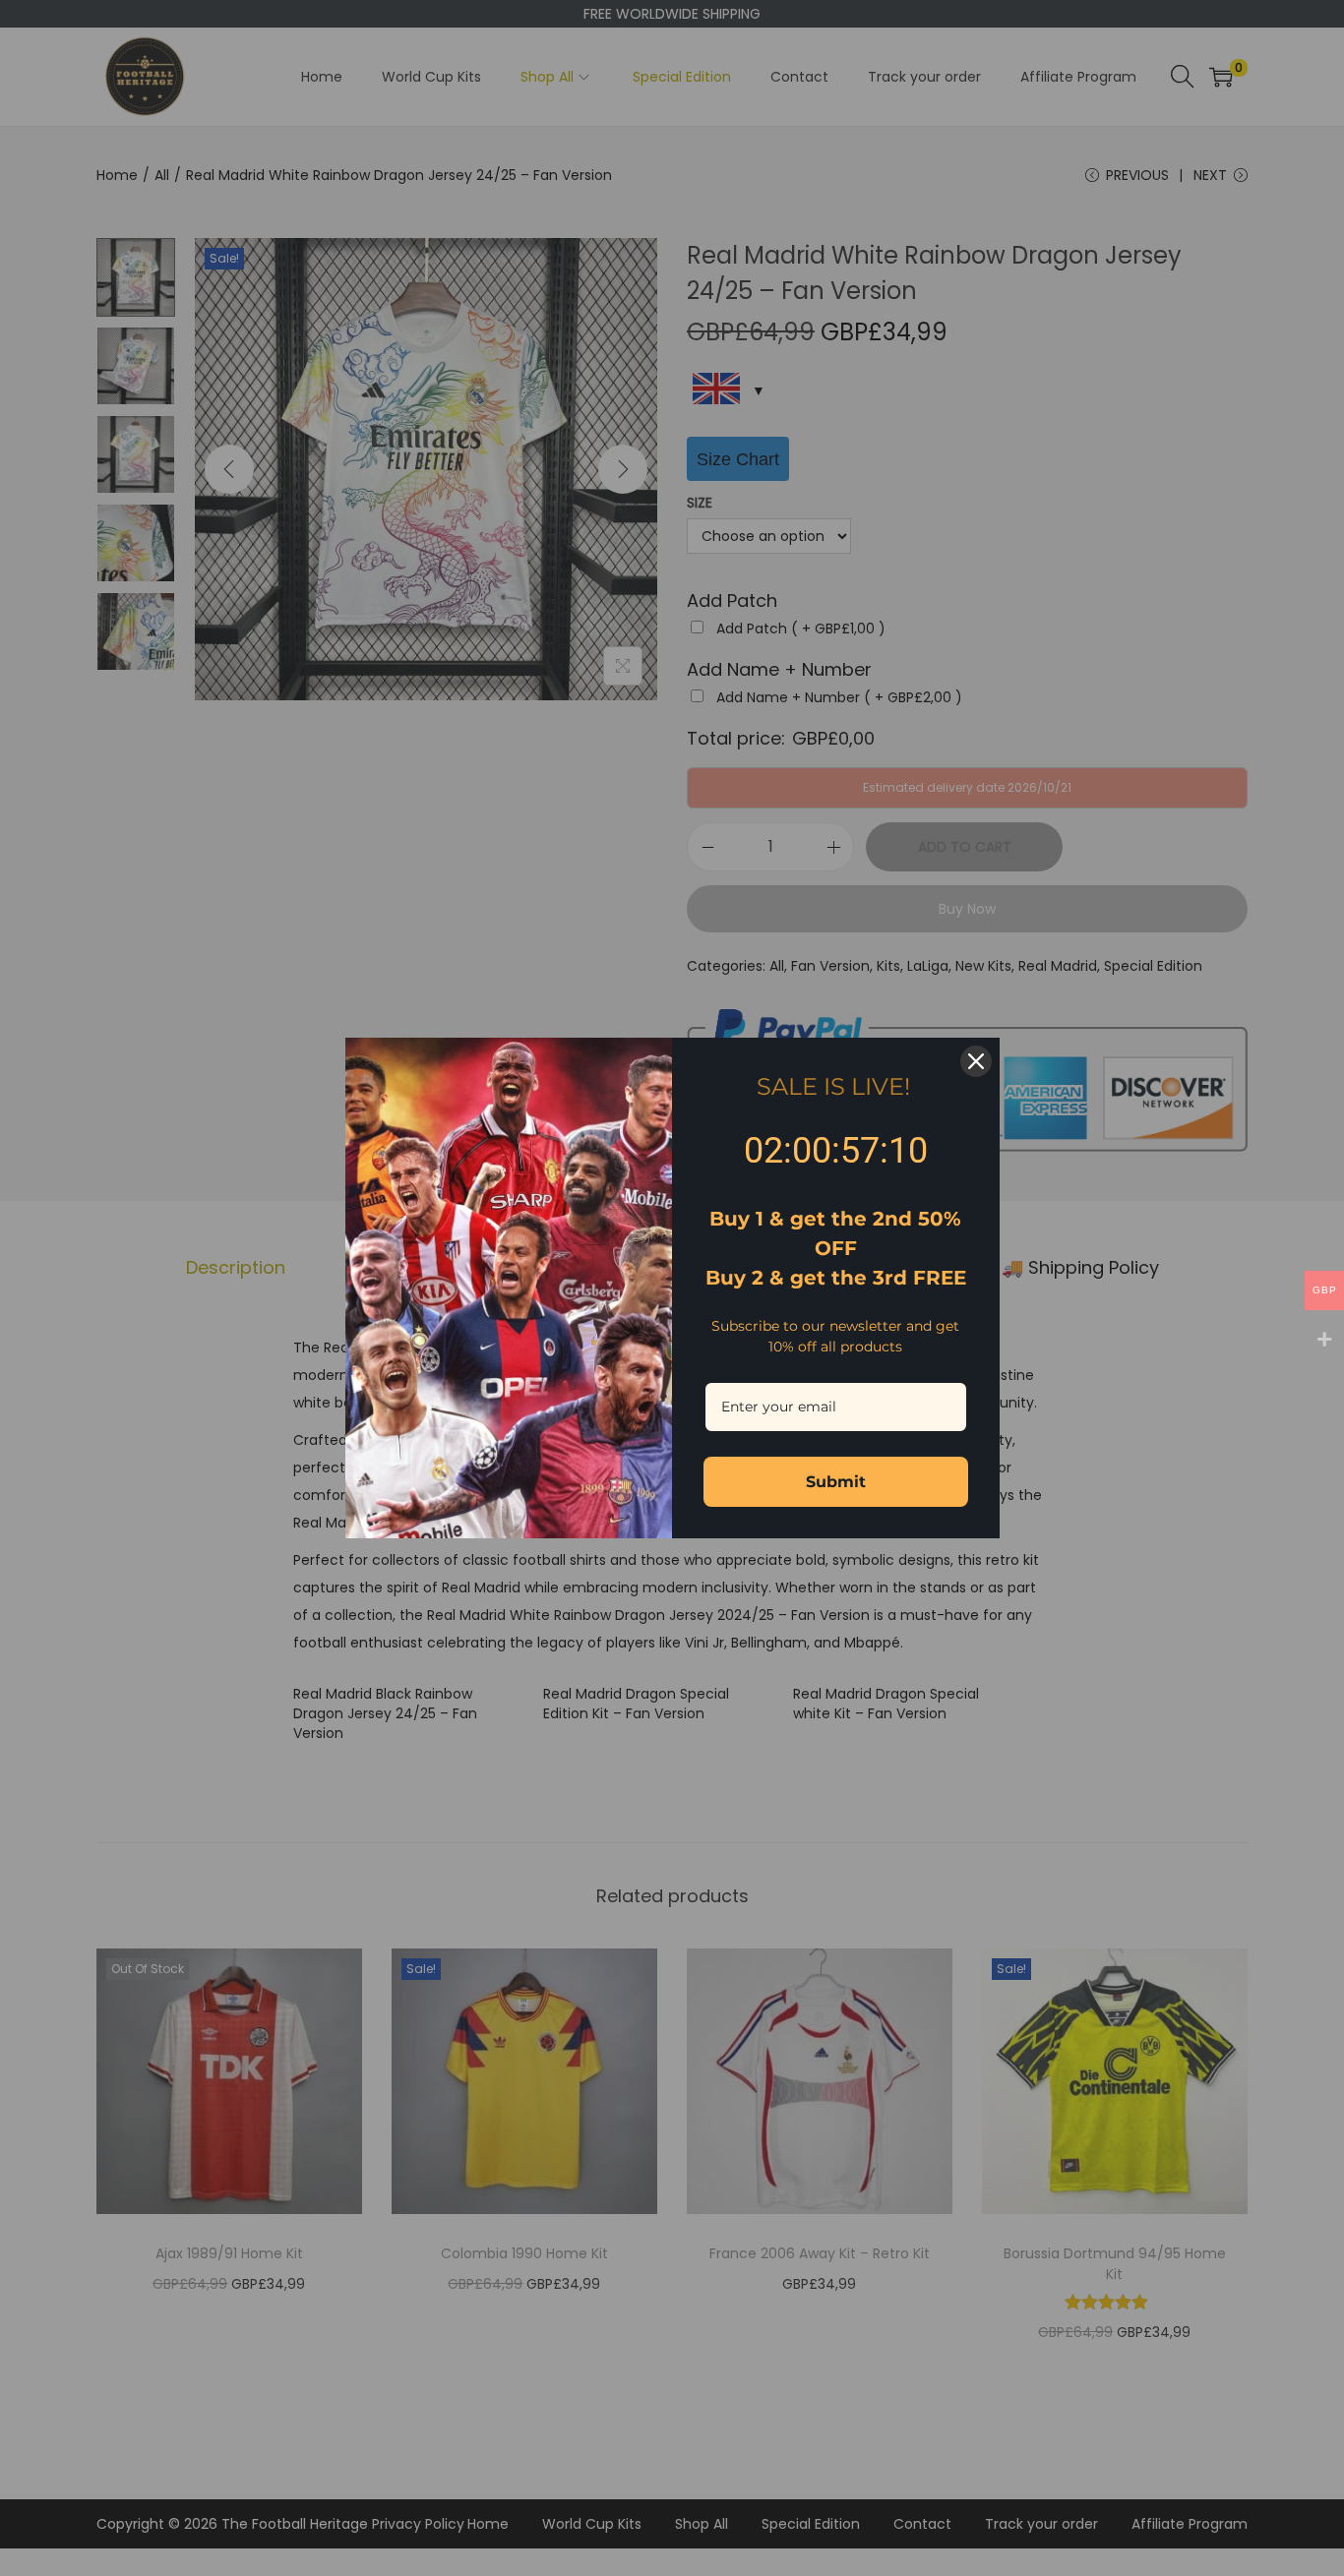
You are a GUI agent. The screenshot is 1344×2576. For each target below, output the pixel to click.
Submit (836, 1482)
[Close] (976, 1061)
